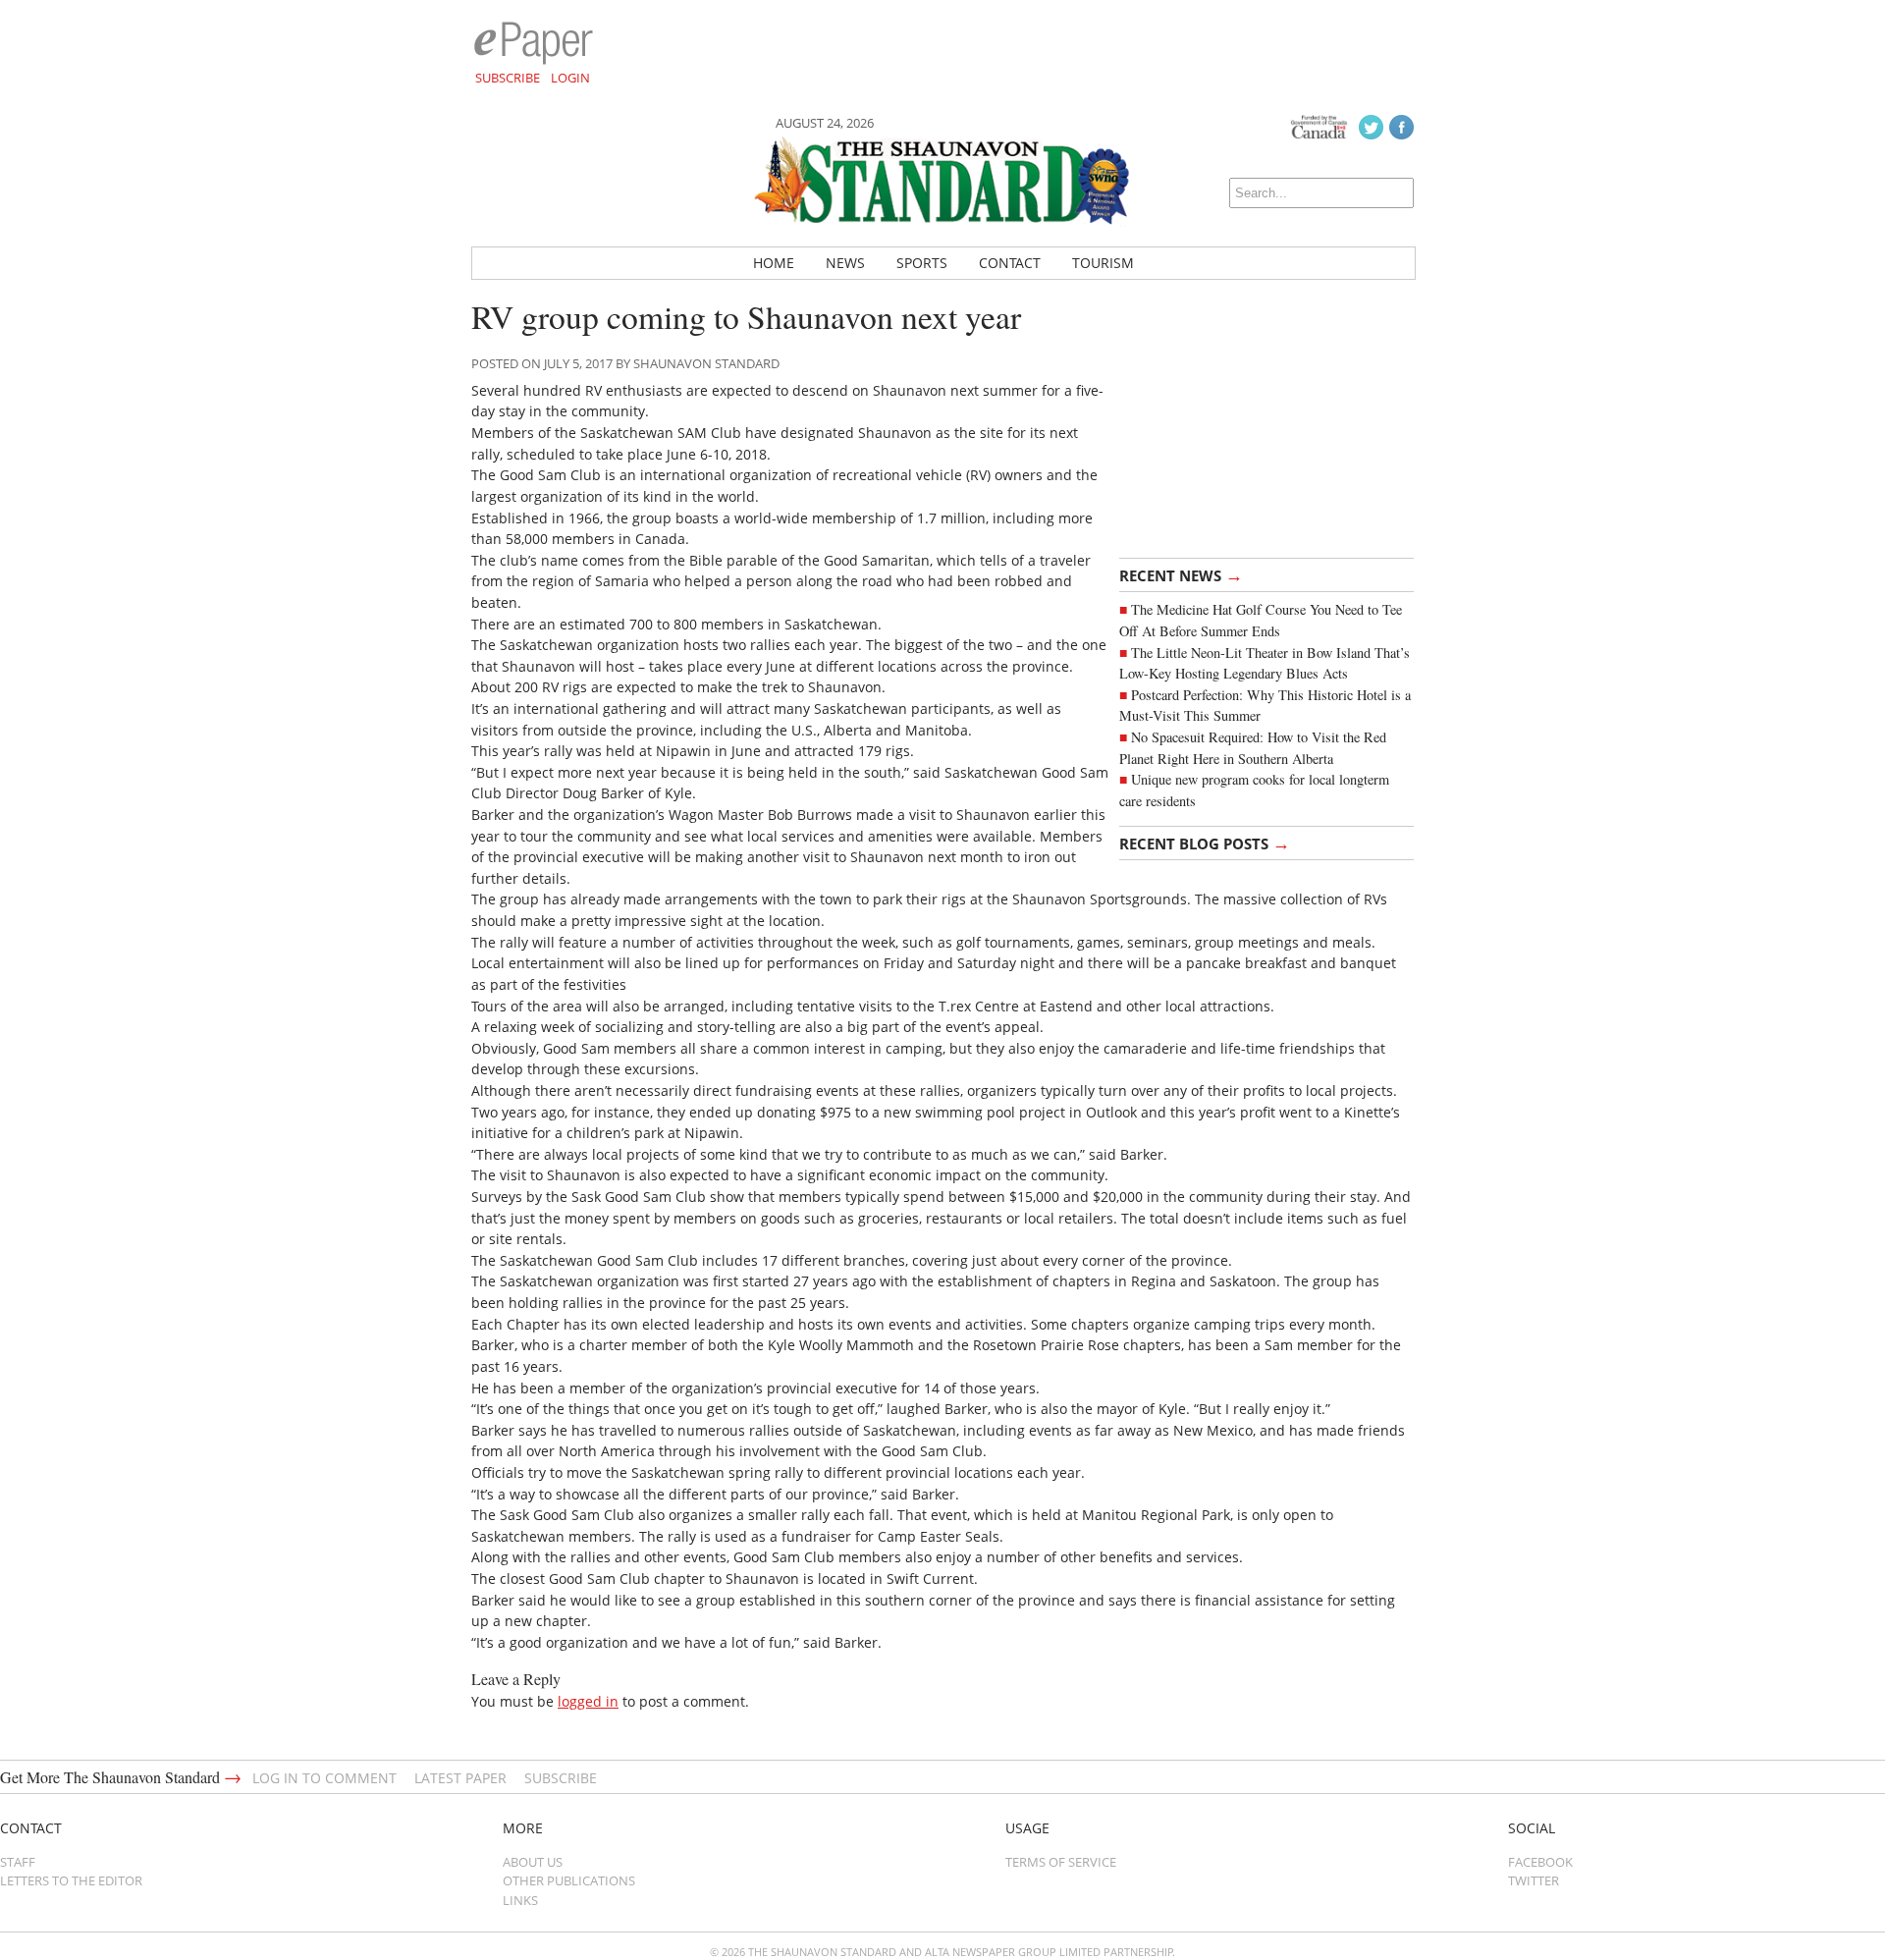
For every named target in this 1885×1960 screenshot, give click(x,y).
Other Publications (569, 1880)
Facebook (1540, 1862)
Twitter (1534, 1880)
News (845, 263)
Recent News (1181, 574)
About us (533, 1862)
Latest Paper (460, 1778)
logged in (588, 1701)
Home (774, 263)
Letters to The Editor (71, 1880)
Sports (922, 263)
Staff (18, 1862)
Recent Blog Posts (1205, 843)
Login (570, 78)
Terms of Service (1061, 1862)
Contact (1010, 263)
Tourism (1103, 263)
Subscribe (508, 78)
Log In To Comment (324, 1778)
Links (520, 1900)
